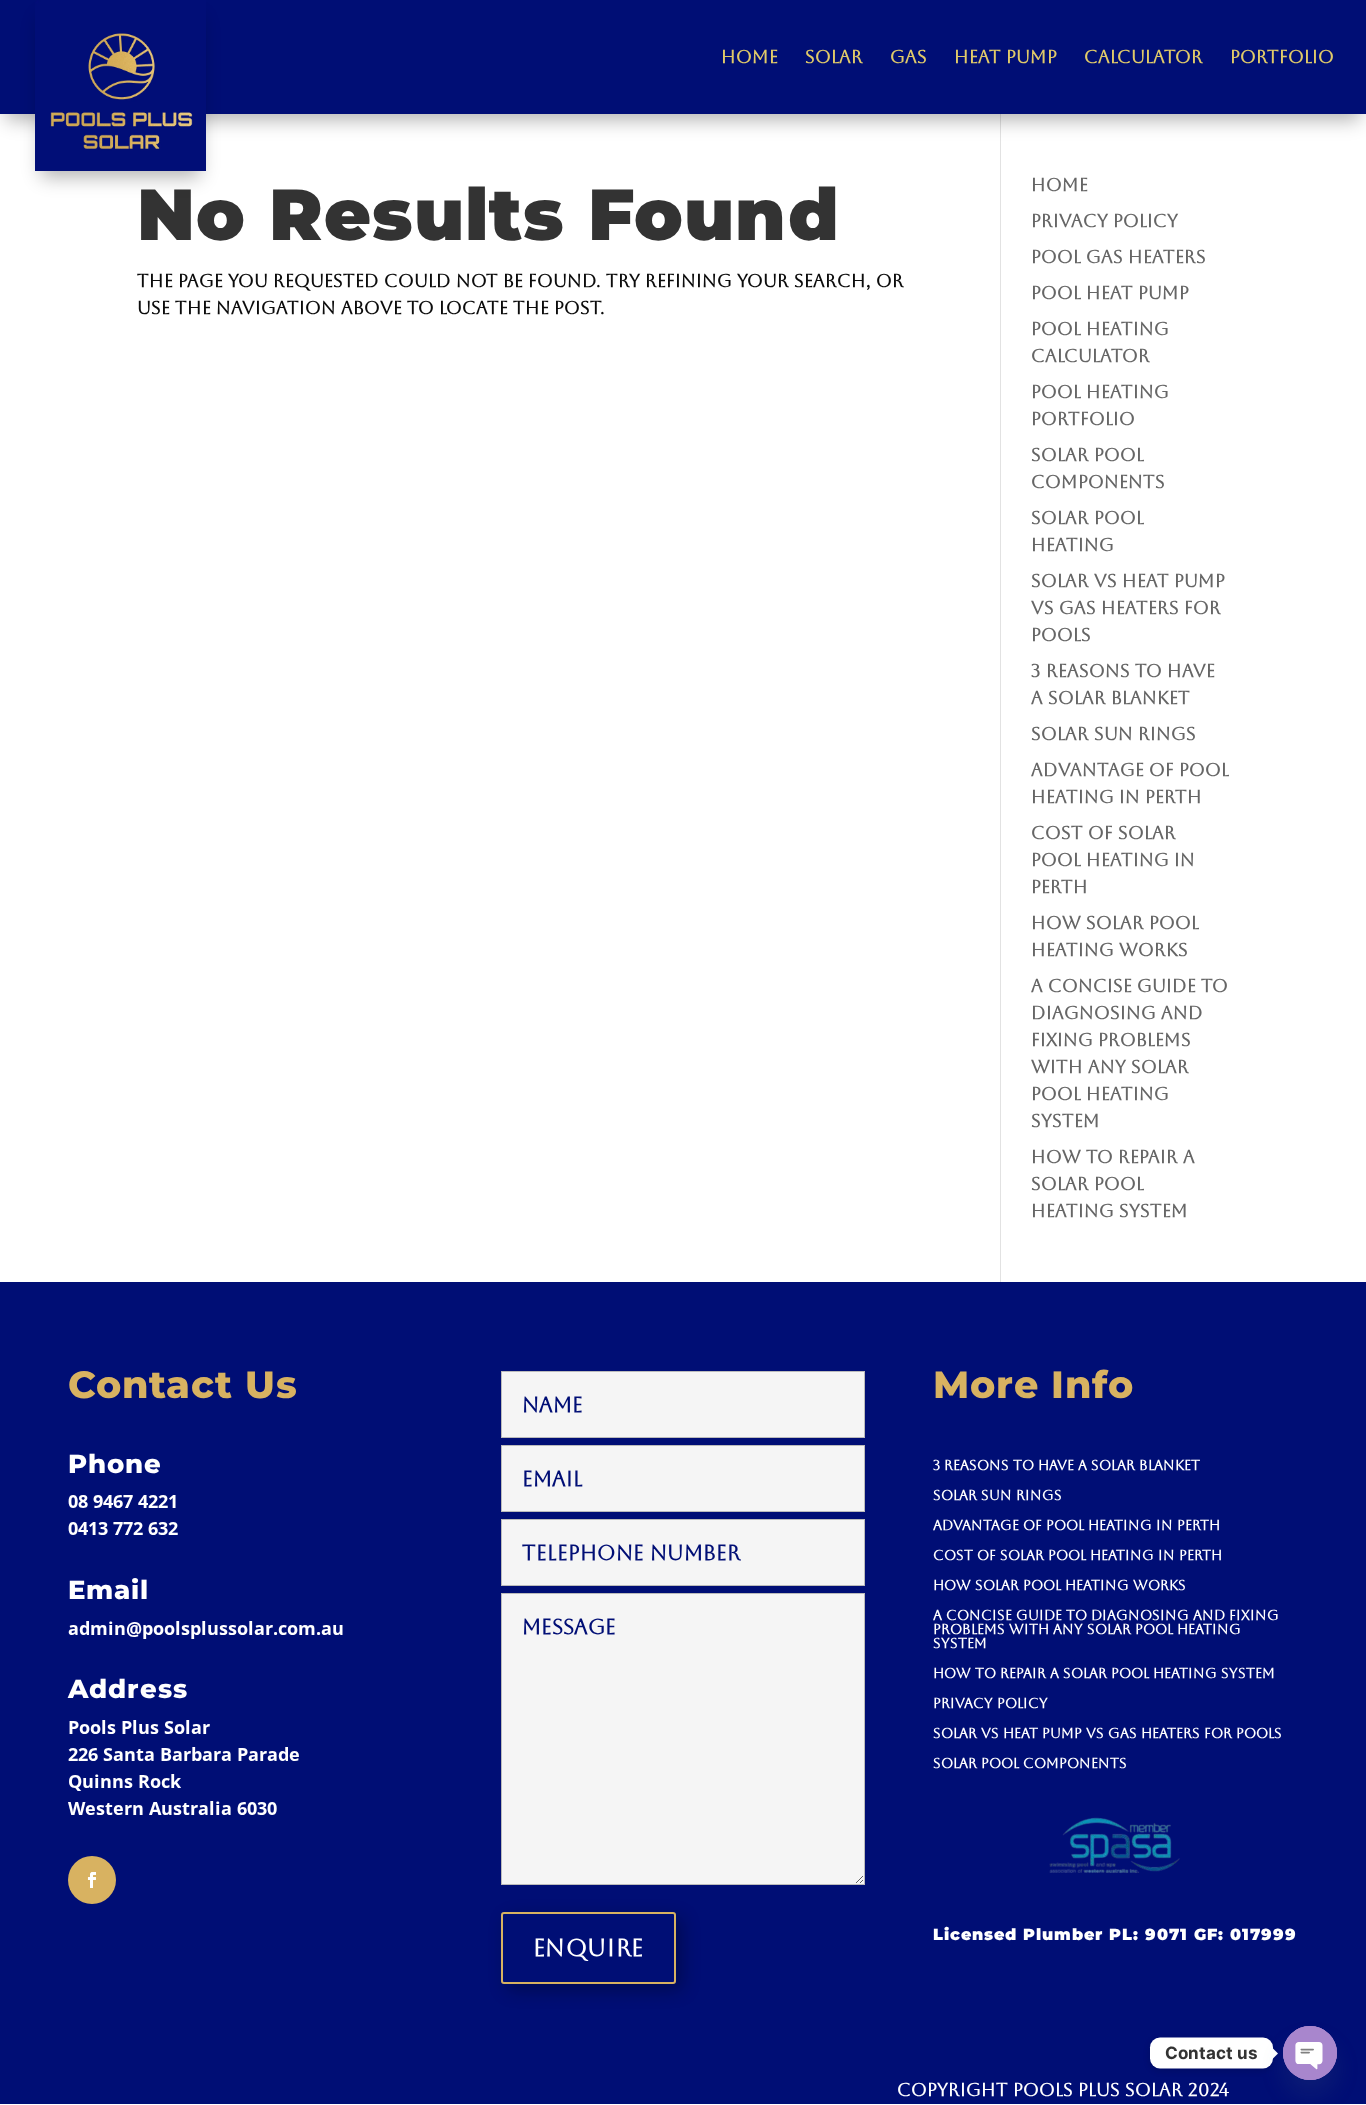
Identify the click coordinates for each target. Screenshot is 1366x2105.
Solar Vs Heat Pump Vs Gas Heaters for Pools (1128, 607)
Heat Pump (1005, 58)
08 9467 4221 (123, 1501)
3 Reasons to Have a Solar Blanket (1066, 1465)
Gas (908, 58)
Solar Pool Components (1030, 1763)
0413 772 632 (123, 1528)
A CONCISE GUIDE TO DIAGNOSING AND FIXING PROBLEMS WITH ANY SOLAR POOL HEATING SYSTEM (1106, 1629)
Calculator (1143, 58)
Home (749, 58)
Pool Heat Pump (1110, 292)
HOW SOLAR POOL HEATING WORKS (1059, 1585)
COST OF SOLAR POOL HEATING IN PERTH (1113, 859)
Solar (834, 58)
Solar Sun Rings (1113, 733)
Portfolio (1282, 58)
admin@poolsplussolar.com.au (206, 1628)
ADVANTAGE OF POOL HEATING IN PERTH (1076, 1525)
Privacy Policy (1104, 220)
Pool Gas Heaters (1118, 256)
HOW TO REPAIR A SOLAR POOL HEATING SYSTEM (1113, 1183)
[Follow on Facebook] (92, 1880)
